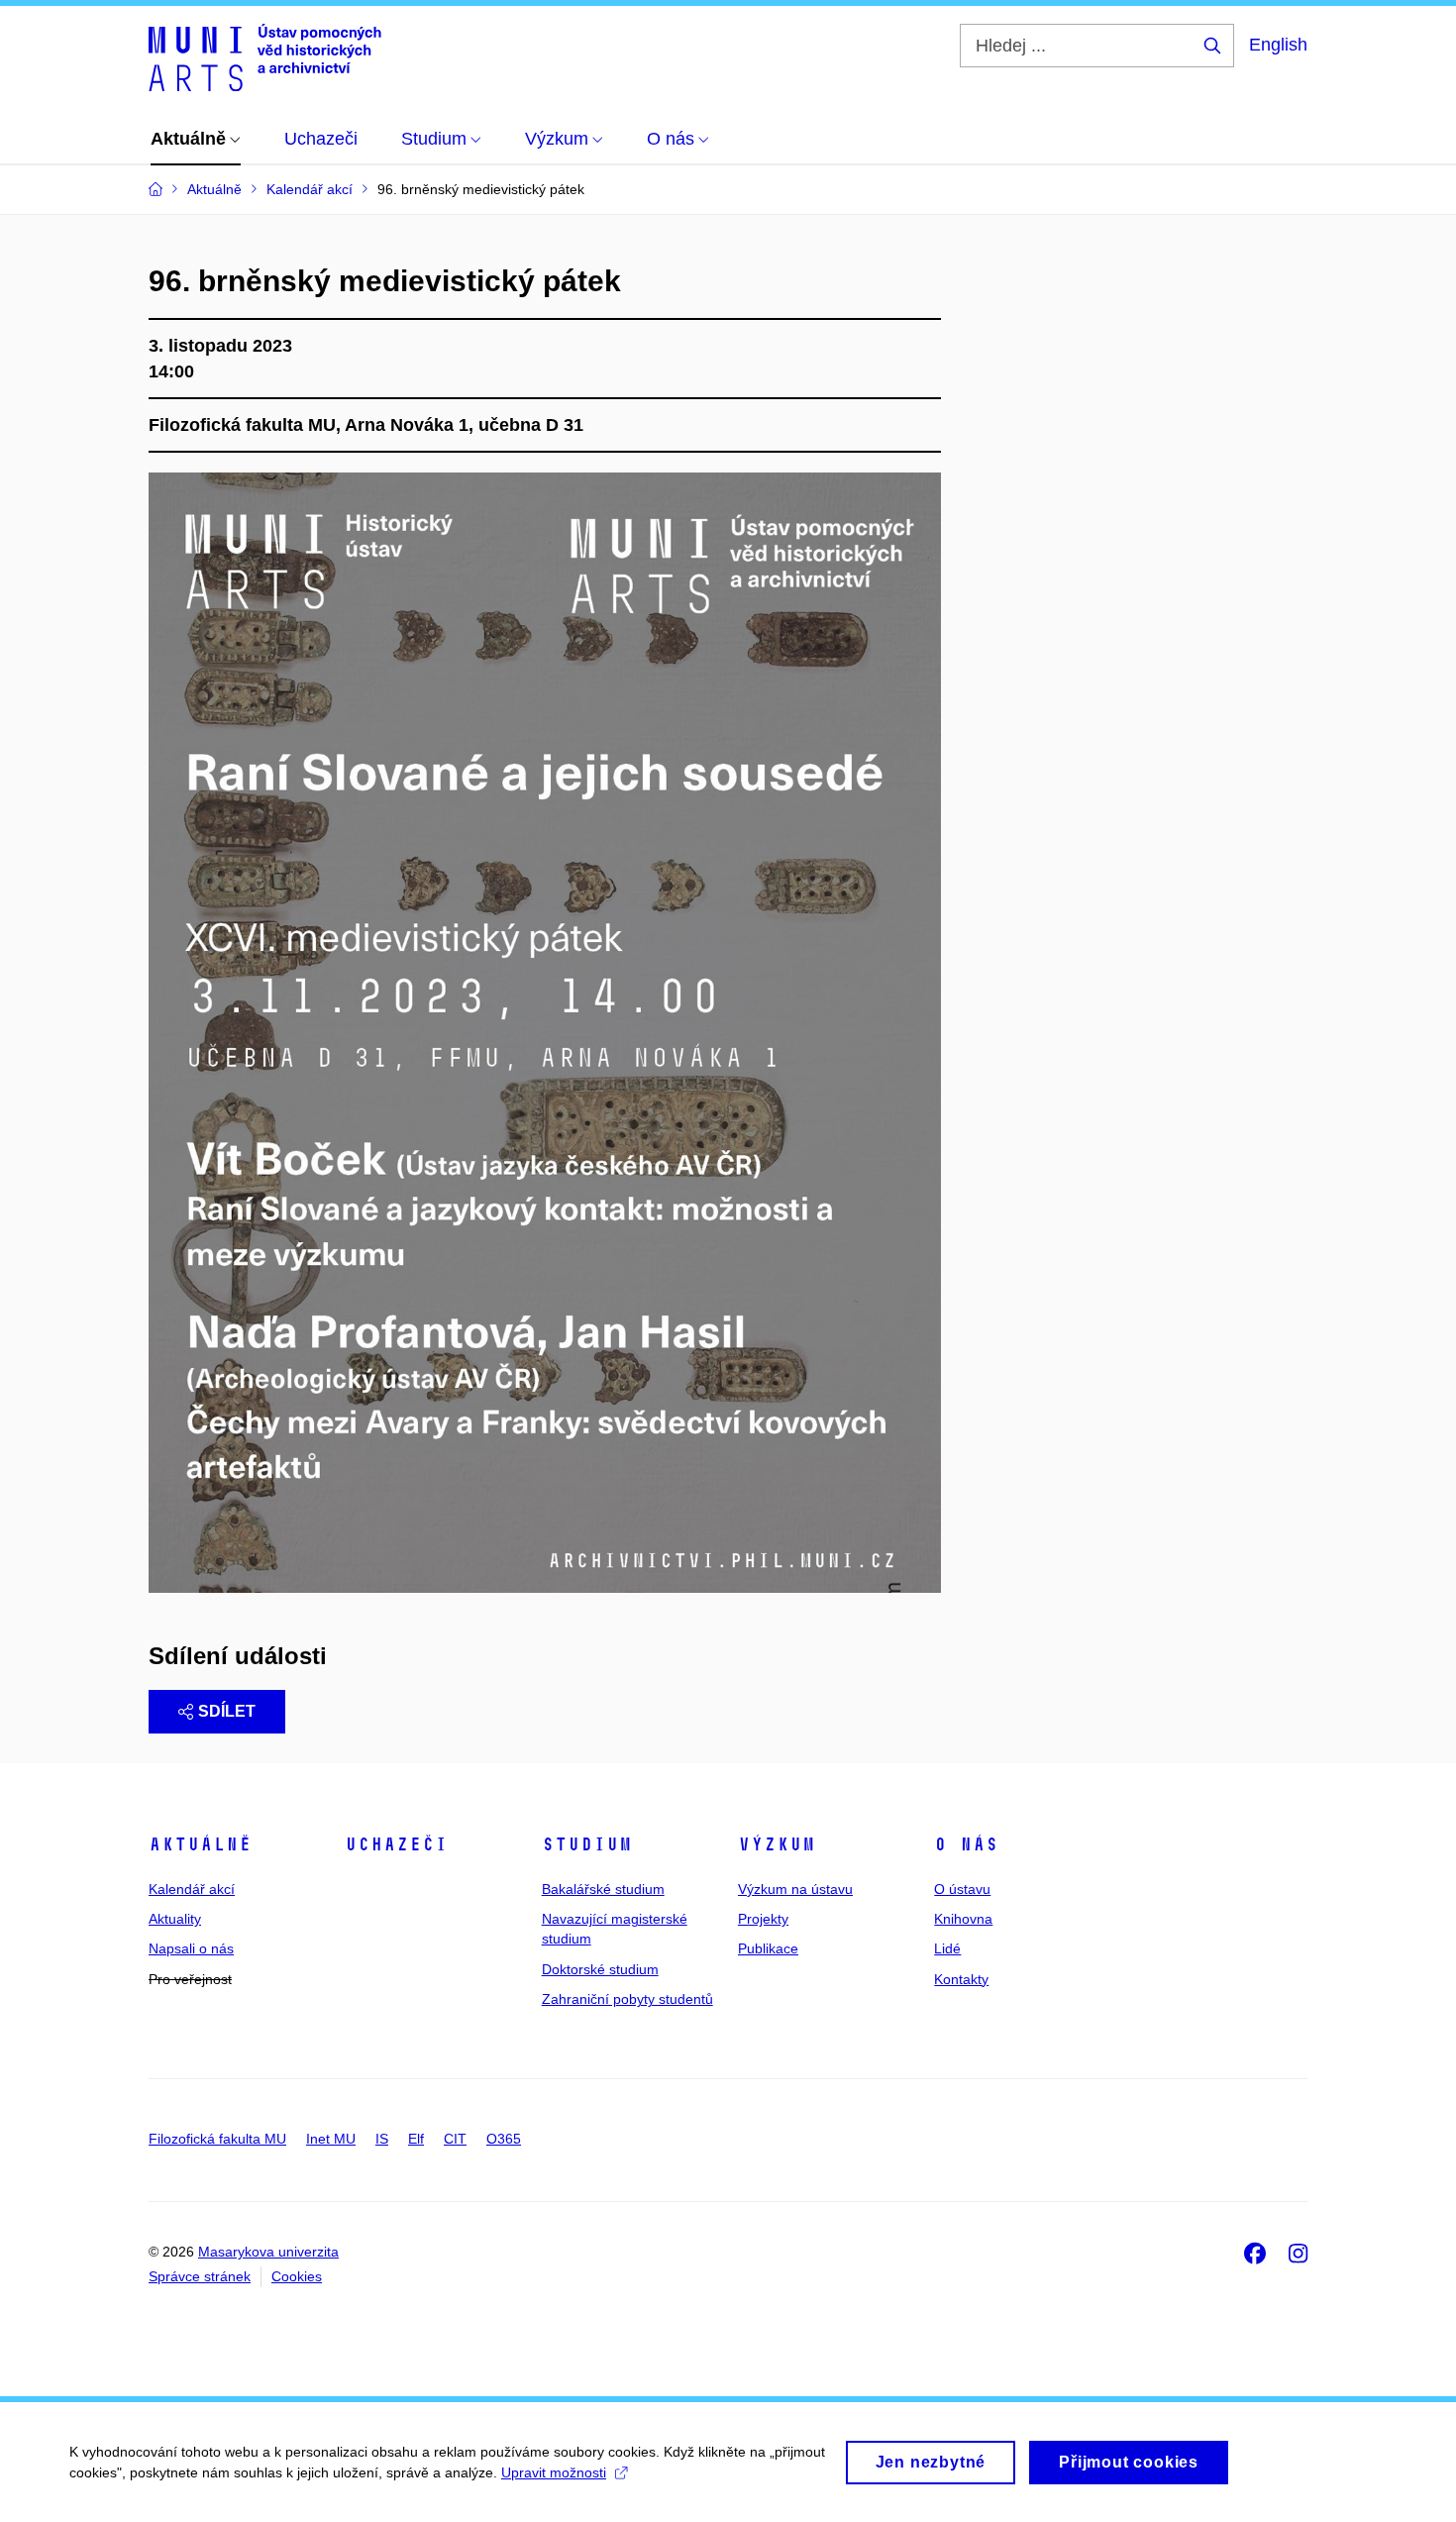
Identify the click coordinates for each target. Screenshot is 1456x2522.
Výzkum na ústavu (795, 1889)
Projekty (763, 1919)
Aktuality (175, 1919)
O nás (966, 1844)
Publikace (768, 1948)
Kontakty (961, 1979)
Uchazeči (396, 1844)
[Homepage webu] (265, 57)
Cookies (297, 2276)
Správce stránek (200, 2276)
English (1278, 45)
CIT (455, 2139)
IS (382, 2139)
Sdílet (227, 1711)
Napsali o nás (191, 1948)
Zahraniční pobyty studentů (627, 1999)
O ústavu (962, 1889)
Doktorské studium (600, 1969)
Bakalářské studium (603, 1889)
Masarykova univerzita (268, 2252)
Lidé (947, 1948)
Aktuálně (200, 1844)
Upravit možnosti (554, 2472)
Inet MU (331, 2139)
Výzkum (777, 1844)
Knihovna (963, 1919)
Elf (416, 2139)
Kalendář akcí (192, 1889)
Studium (587, 1844)
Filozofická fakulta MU (217, 2139)
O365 (504, 2139)
